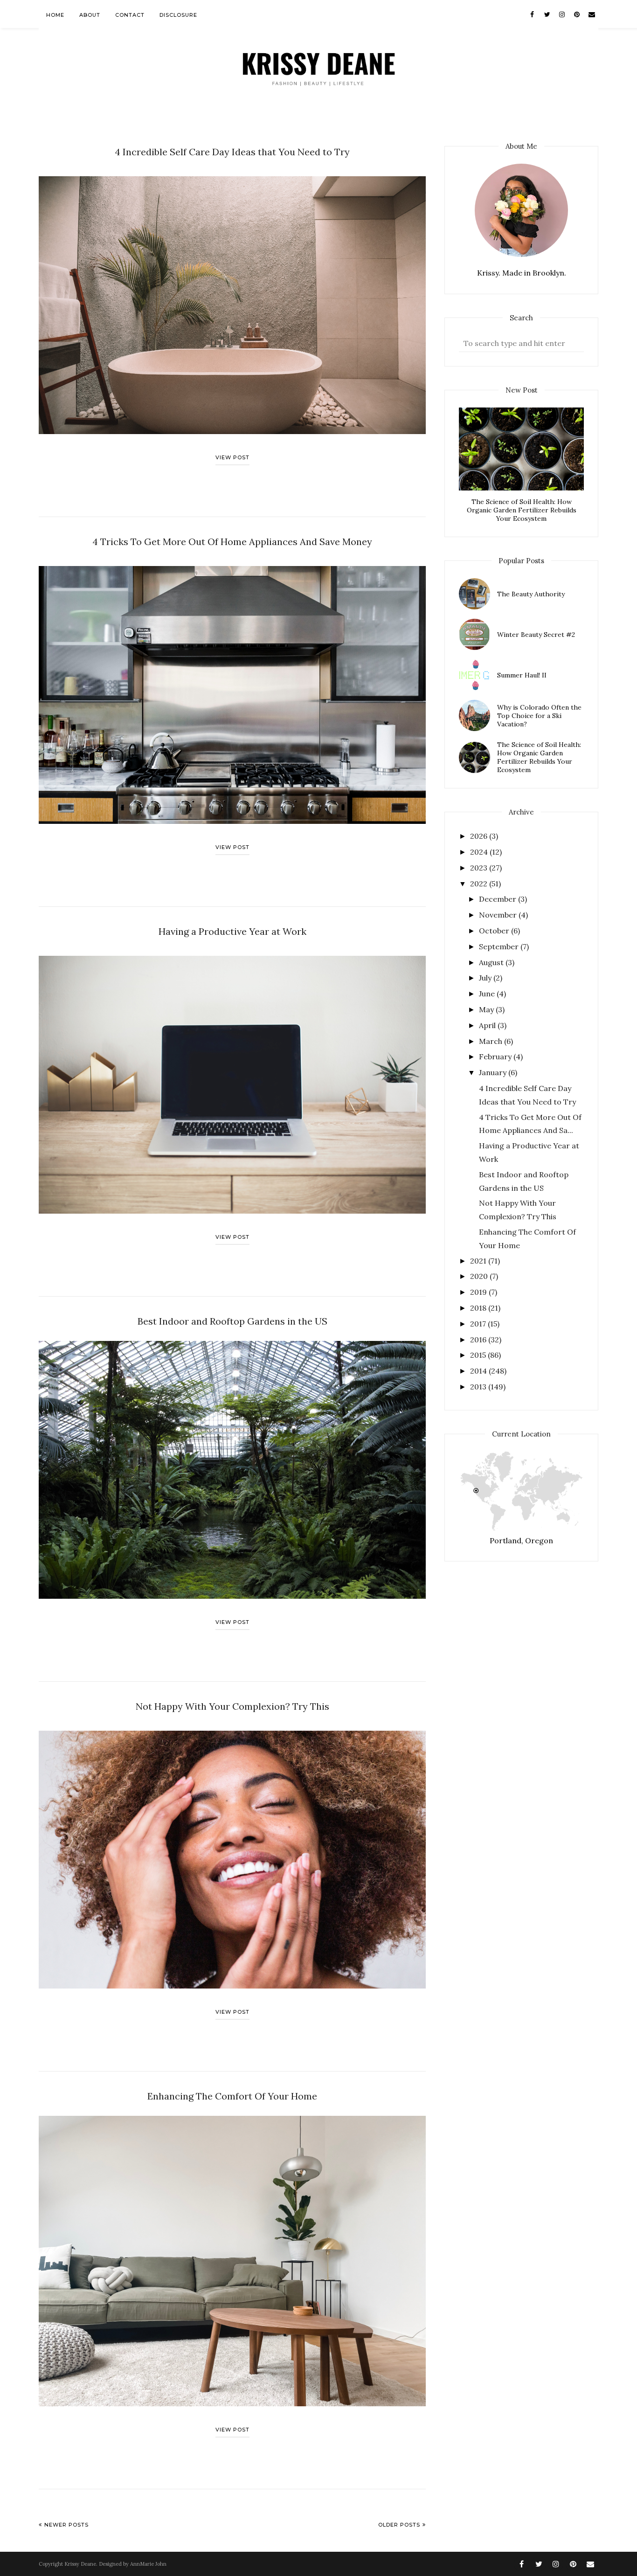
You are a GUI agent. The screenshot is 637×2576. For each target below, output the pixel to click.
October (495, 931)
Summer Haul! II (522, 675)
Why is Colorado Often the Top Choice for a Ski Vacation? (539, 716)
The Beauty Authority (531, 594)
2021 (479, 1261)
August (492, 962)
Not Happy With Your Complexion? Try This (232, 1706)
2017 (479, 1324)
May (487, 1009)
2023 (480, 868)
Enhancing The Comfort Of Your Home (232, 2096)
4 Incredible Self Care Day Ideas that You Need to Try (232, 152)
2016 (479, 1340)
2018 (479, 1308)
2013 (479, 1387)
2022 (480, 884)
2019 (479, 1292)
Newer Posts (66, 2525)
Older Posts (399, 2525)
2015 (479, 1355)
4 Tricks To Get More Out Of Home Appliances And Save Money (232, 542)
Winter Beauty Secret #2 (536, 635)
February (496, 1057)
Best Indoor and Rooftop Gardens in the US (232, 1321)
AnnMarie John (148, 2564)
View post (232, 457)
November (499, 915)
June (488, 994)
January (494, 1072)
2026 (480, 836)
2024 (480, 852)
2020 (480, 1276)
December (499, 899)
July (486, 978)
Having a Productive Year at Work (232, 931)
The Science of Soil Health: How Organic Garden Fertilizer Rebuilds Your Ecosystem (522, 510)
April (488, 1025)
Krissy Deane (80, 2564)
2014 (479, 1371)
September (500, 946)
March (492, 1041)
